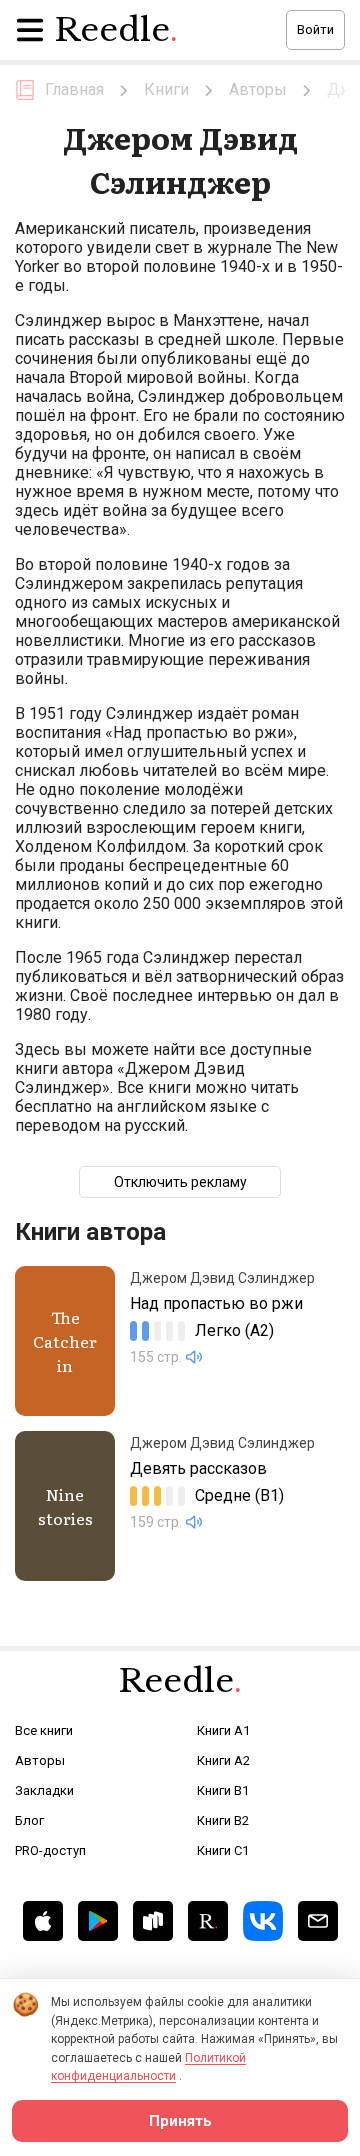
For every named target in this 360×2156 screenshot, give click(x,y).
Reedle (116, 30)
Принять (180, 2121)
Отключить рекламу (180, 1182)
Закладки (44, 1790)
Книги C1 (223, 1850)
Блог (29, 1820)
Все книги (44, 1730)
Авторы (40, 1760)
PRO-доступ (50, 1850)
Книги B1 (223, 1790)
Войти (315, 29)
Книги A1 (223, 1730)
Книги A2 (223, 1760)
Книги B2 (223, 1820)
